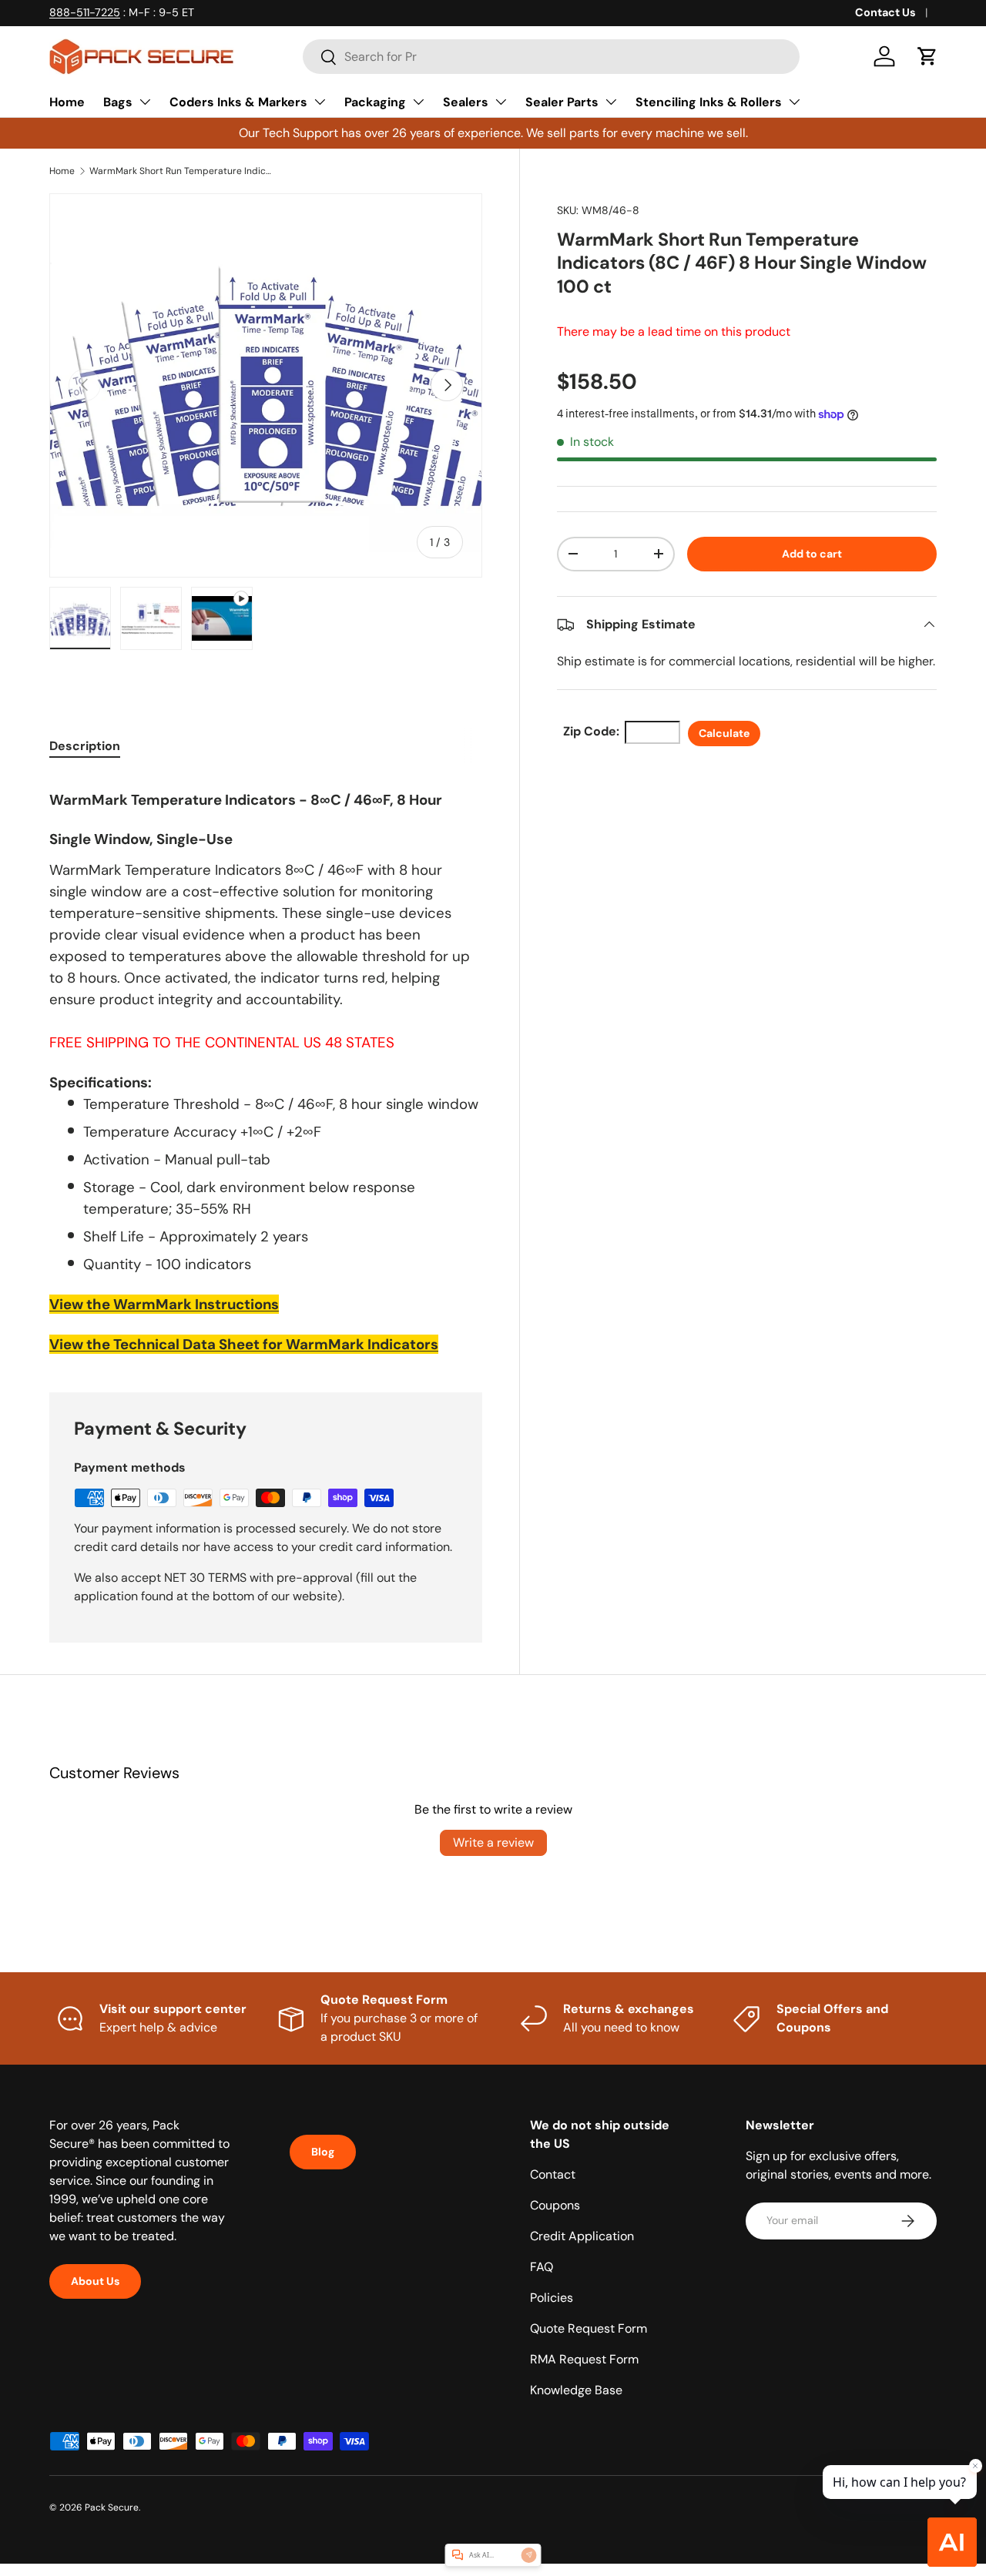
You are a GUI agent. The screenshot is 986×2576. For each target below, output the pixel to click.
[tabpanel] (266, 1065)
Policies (552, 2298)
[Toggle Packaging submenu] (418, 102)
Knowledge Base (576, 2390)
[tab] (85, 746)
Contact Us (885, 12)
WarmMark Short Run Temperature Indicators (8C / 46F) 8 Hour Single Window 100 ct (182, 171)
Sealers (466, 102)
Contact (553, 2174)
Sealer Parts (562, 102)
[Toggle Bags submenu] (145, 102)
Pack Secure (112, 2507)
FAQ (542, 2267)
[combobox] (551, 57)
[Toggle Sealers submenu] (501, 102)
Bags (118, 102)
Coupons (555, 2205)
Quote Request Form (589, 2328)
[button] (927, 56)
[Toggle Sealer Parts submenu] (611, 102)
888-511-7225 (85, 12)
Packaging (375, 102)
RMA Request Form (584, 2359)
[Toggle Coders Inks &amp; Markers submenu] (320, 102)
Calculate (724, 733)
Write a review (493, 1842)
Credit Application (582, 2236)
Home (67, 102)
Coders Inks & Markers (238, 102)
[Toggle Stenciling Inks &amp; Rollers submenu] (794, 102)
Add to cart (812, 554)
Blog (323, 2152)
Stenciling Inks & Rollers (709, 102)
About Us (95, 2281)
